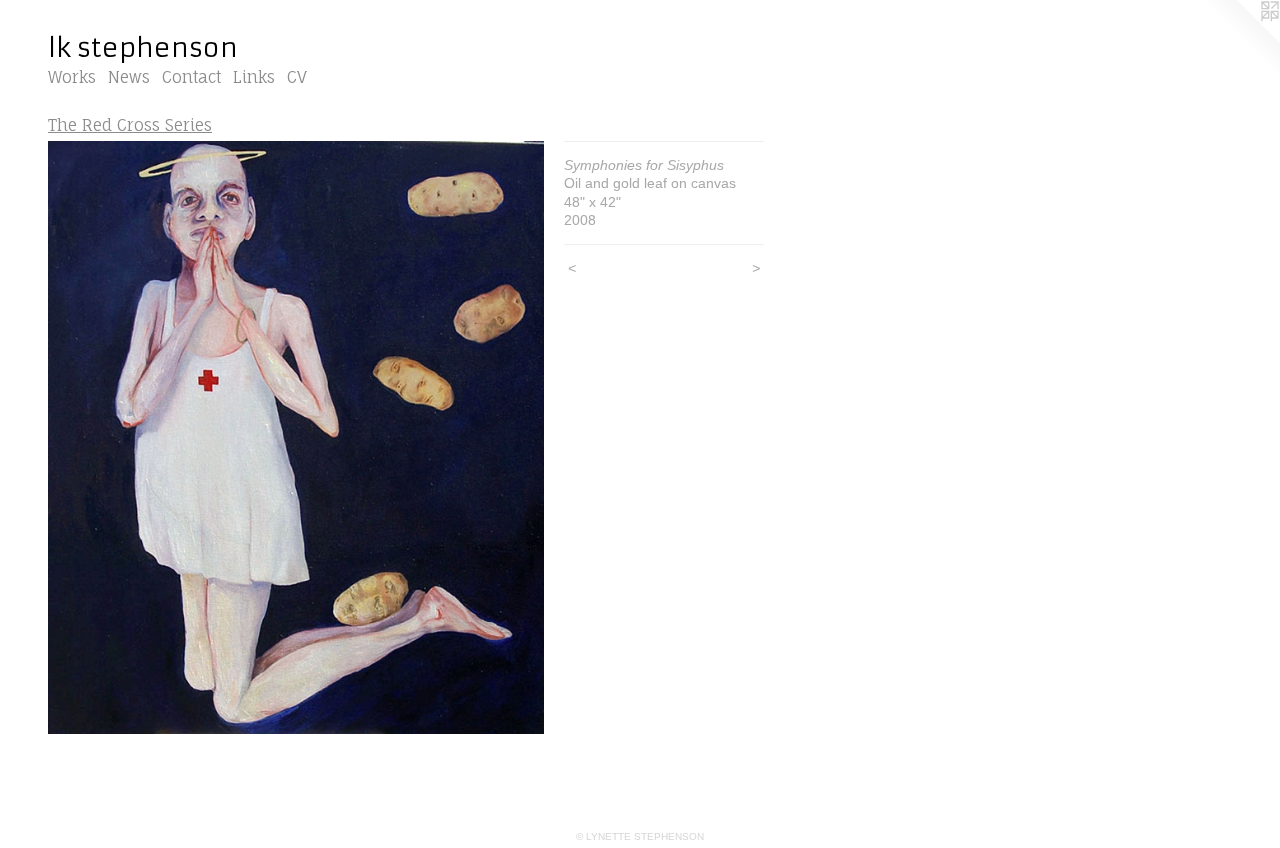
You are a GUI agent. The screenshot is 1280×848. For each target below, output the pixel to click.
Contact (191, 77)
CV (297, 77)
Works (72, 77)
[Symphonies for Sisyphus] (296, 438)
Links (254, 77)
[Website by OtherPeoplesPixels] (1240, 40)
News (129, 77)
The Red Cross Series (130, 125)
